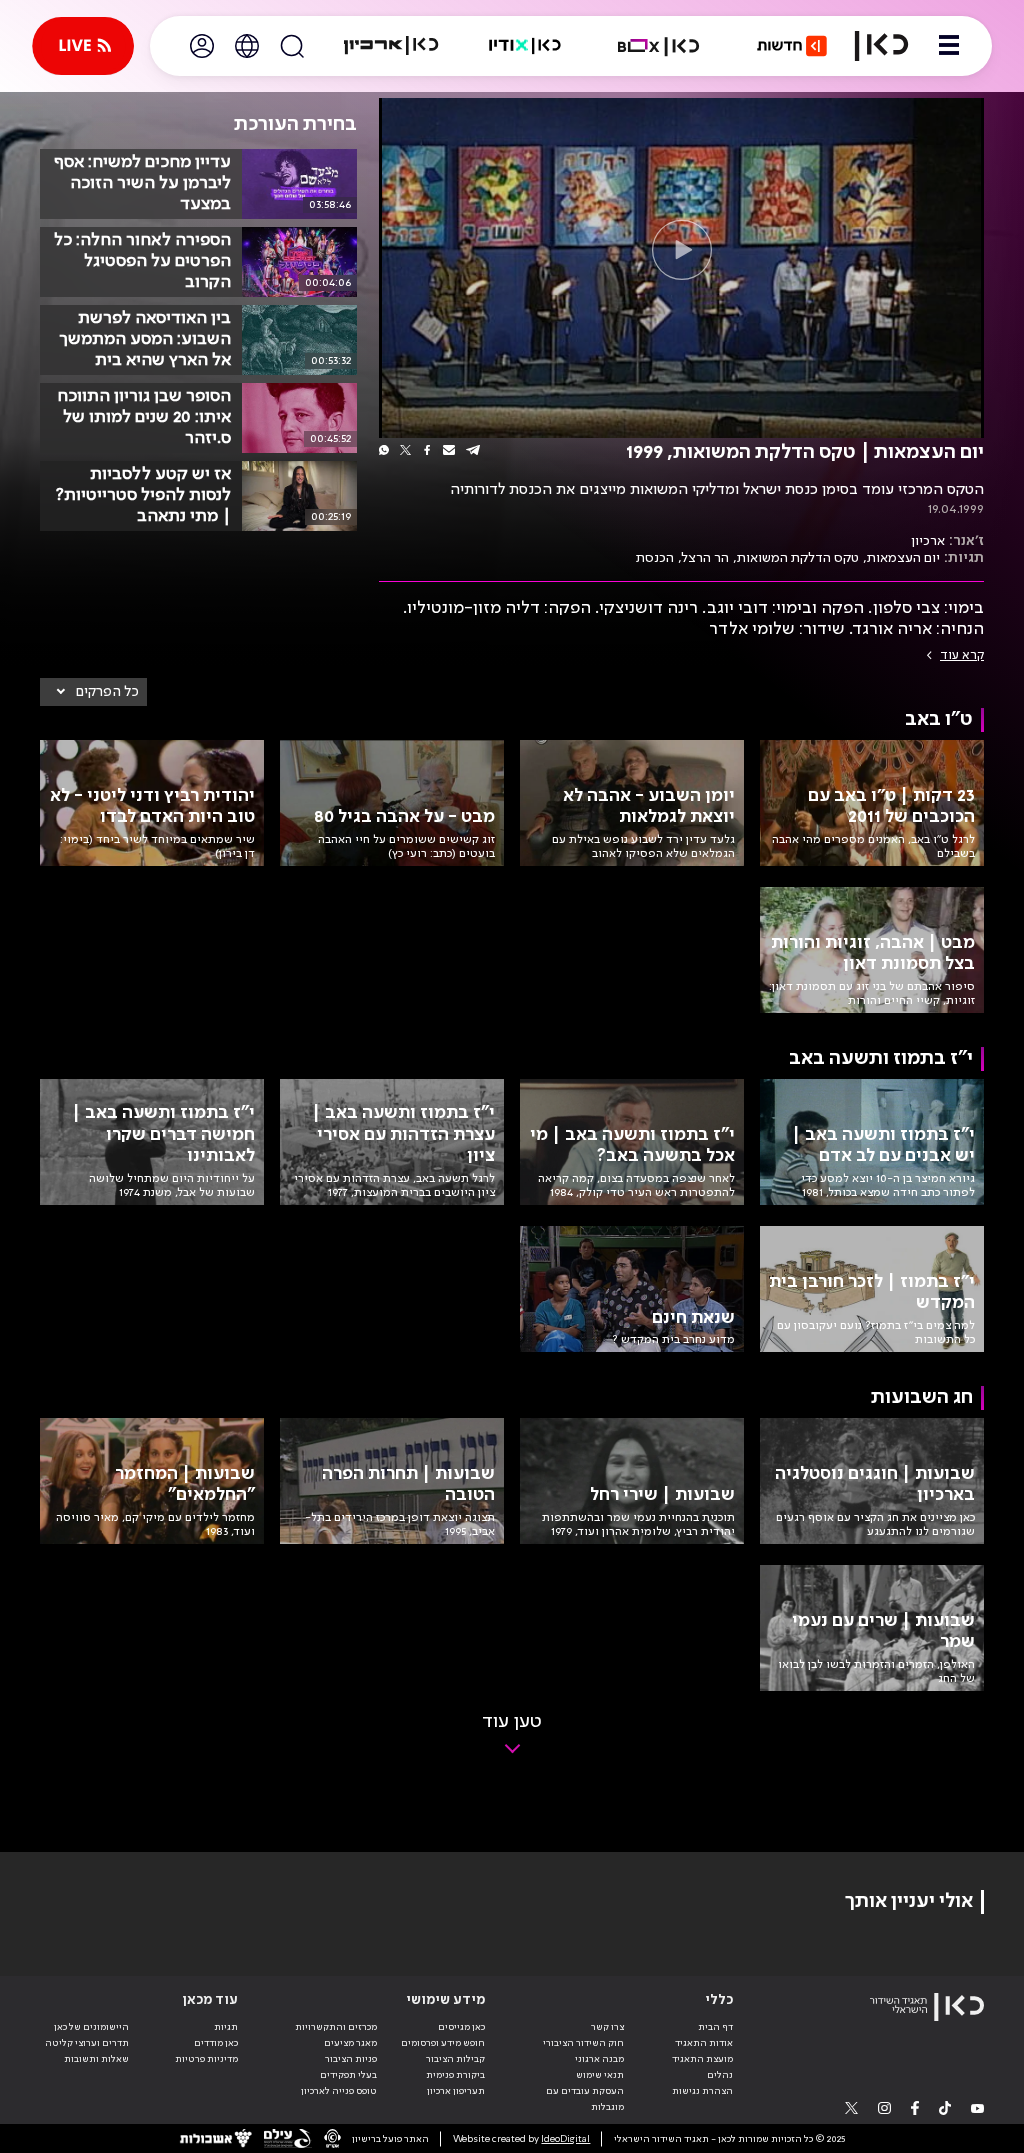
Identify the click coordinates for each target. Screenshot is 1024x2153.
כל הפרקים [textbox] (107, 692)
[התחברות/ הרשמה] (202, 46)
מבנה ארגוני (599, 2059)
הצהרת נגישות (702, 2091)
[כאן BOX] (659, 46)
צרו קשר (607, 2027)
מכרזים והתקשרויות (336, 2027)
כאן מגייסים (461, 2027)
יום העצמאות (903, 558)
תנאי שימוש (600, 2075)
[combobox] (93, 692)
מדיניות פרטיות (206, 2059)
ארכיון (928, 541)
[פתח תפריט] (949, 46)
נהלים (720, 2075)
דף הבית (715, 2027)
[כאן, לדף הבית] (881, 46)
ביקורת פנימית (455, 2075)
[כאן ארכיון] (391, 46)
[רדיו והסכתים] (525, 46)
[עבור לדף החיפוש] (292, 46)
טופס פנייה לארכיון (339, 2091)
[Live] (83, 46)
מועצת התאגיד (702, 2059)
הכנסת (655, 558)
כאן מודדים (216, 2043)
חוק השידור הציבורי (583, 2043)
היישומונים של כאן (91, 2027)
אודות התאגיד (704, 2043)
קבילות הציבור (455, 2059)
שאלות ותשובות (96, 2059)
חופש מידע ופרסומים (443, 2043)
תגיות (226, 2027)
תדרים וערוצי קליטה (87, 2043)
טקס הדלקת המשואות (798, 558)
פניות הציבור (351, 2059)
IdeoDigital (565, 2139)
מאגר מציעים (350, 2043)
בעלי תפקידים (348, 2075)
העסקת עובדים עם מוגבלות (585, 2099)
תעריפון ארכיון (456, 2090)
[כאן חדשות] (792, 46)
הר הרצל (705, 558)
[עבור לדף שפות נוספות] (247, 46)
